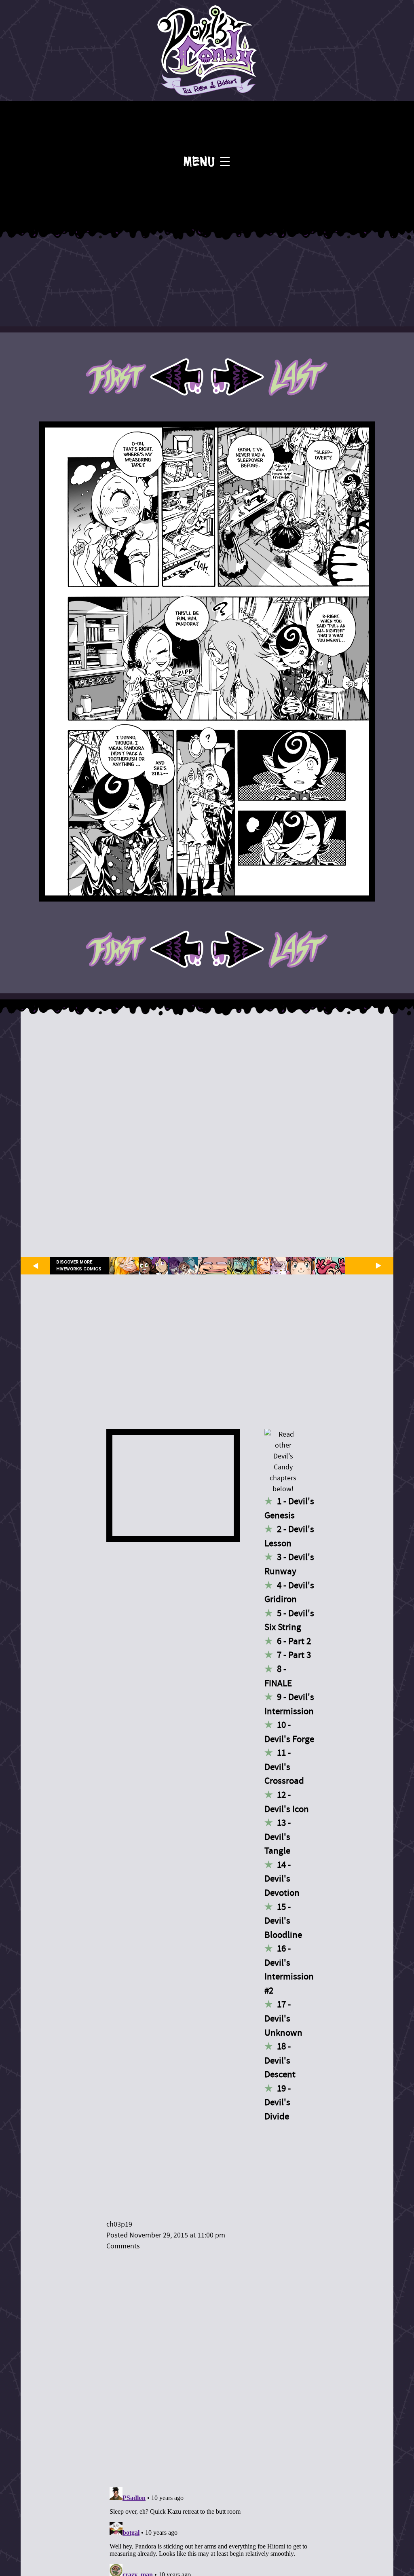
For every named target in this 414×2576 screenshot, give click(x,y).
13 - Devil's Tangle (278, 1837)
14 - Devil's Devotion (282, 1879)
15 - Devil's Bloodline (283, 1921)
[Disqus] (211, 2364)
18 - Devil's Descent (280, 2060)
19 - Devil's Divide (278, 2102)
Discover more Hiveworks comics (79, 1266)
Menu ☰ (207, 162)
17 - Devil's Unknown (283, 2018)
